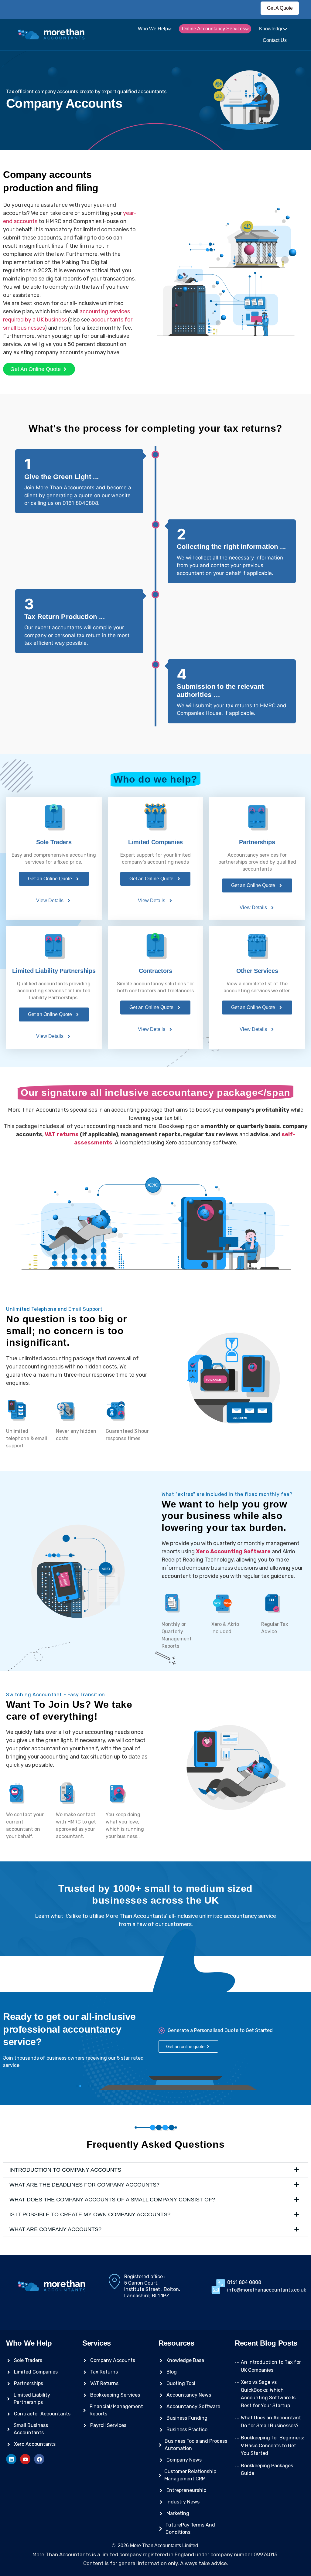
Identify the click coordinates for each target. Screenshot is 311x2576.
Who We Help (153, 29)
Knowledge (271, 29)
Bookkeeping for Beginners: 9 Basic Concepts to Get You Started (272, 2445)
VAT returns (62, 1134)
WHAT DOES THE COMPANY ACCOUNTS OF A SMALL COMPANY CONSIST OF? (112, 2200)
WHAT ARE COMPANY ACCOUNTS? (55, 2229)
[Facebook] (39, 2459)
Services (97, 2343)
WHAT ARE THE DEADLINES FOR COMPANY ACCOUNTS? (84, 2185)
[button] (155, 2170)
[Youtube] (25, 2459)
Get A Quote (280, 8)
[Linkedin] (11, 2459)
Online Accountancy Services (214, 29)
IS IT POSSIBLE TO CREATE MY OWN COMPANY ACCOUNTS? (90, 2214)
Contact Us (275, 40)
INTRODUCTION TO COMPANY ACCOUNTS (65, 2170)
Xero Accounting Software (233, 1551)
